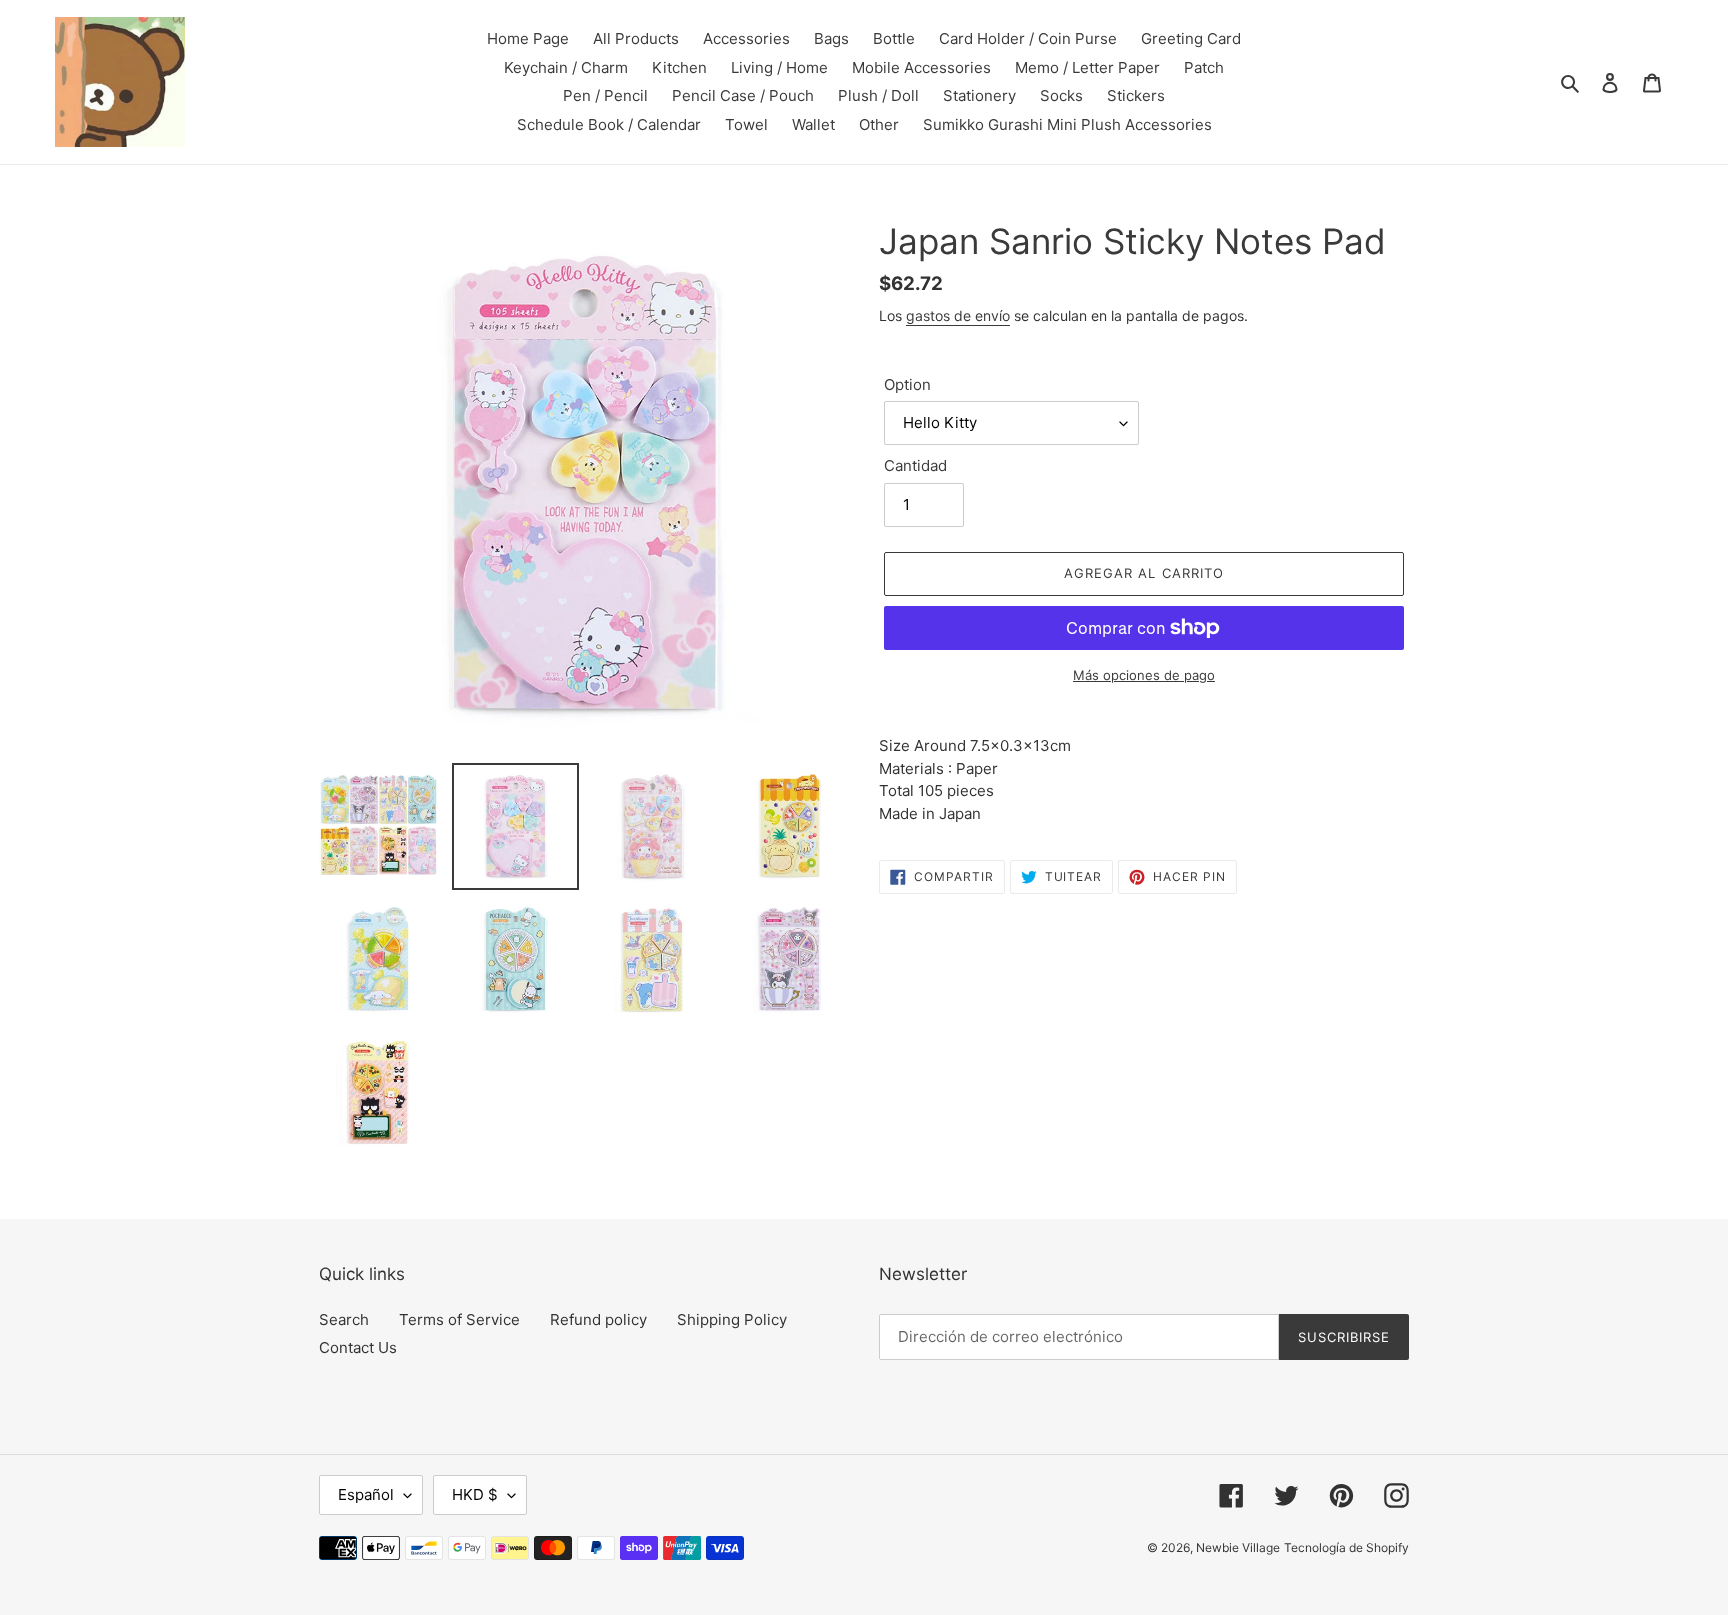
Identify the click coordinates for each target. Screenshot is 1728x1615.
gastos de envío (958, 315)
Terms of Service (459, 1319)
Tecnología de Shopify (1346, 1547)
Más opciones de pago (1144, 675)
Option (907, 384)
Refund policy (598, 1319)
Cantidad (915, 465)
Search (344, 1319)
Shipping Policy (732, 1319)
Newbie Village (1238, 1547)
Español (366, 1494)
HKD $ (475, 1494)
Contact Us (358, 1347)
